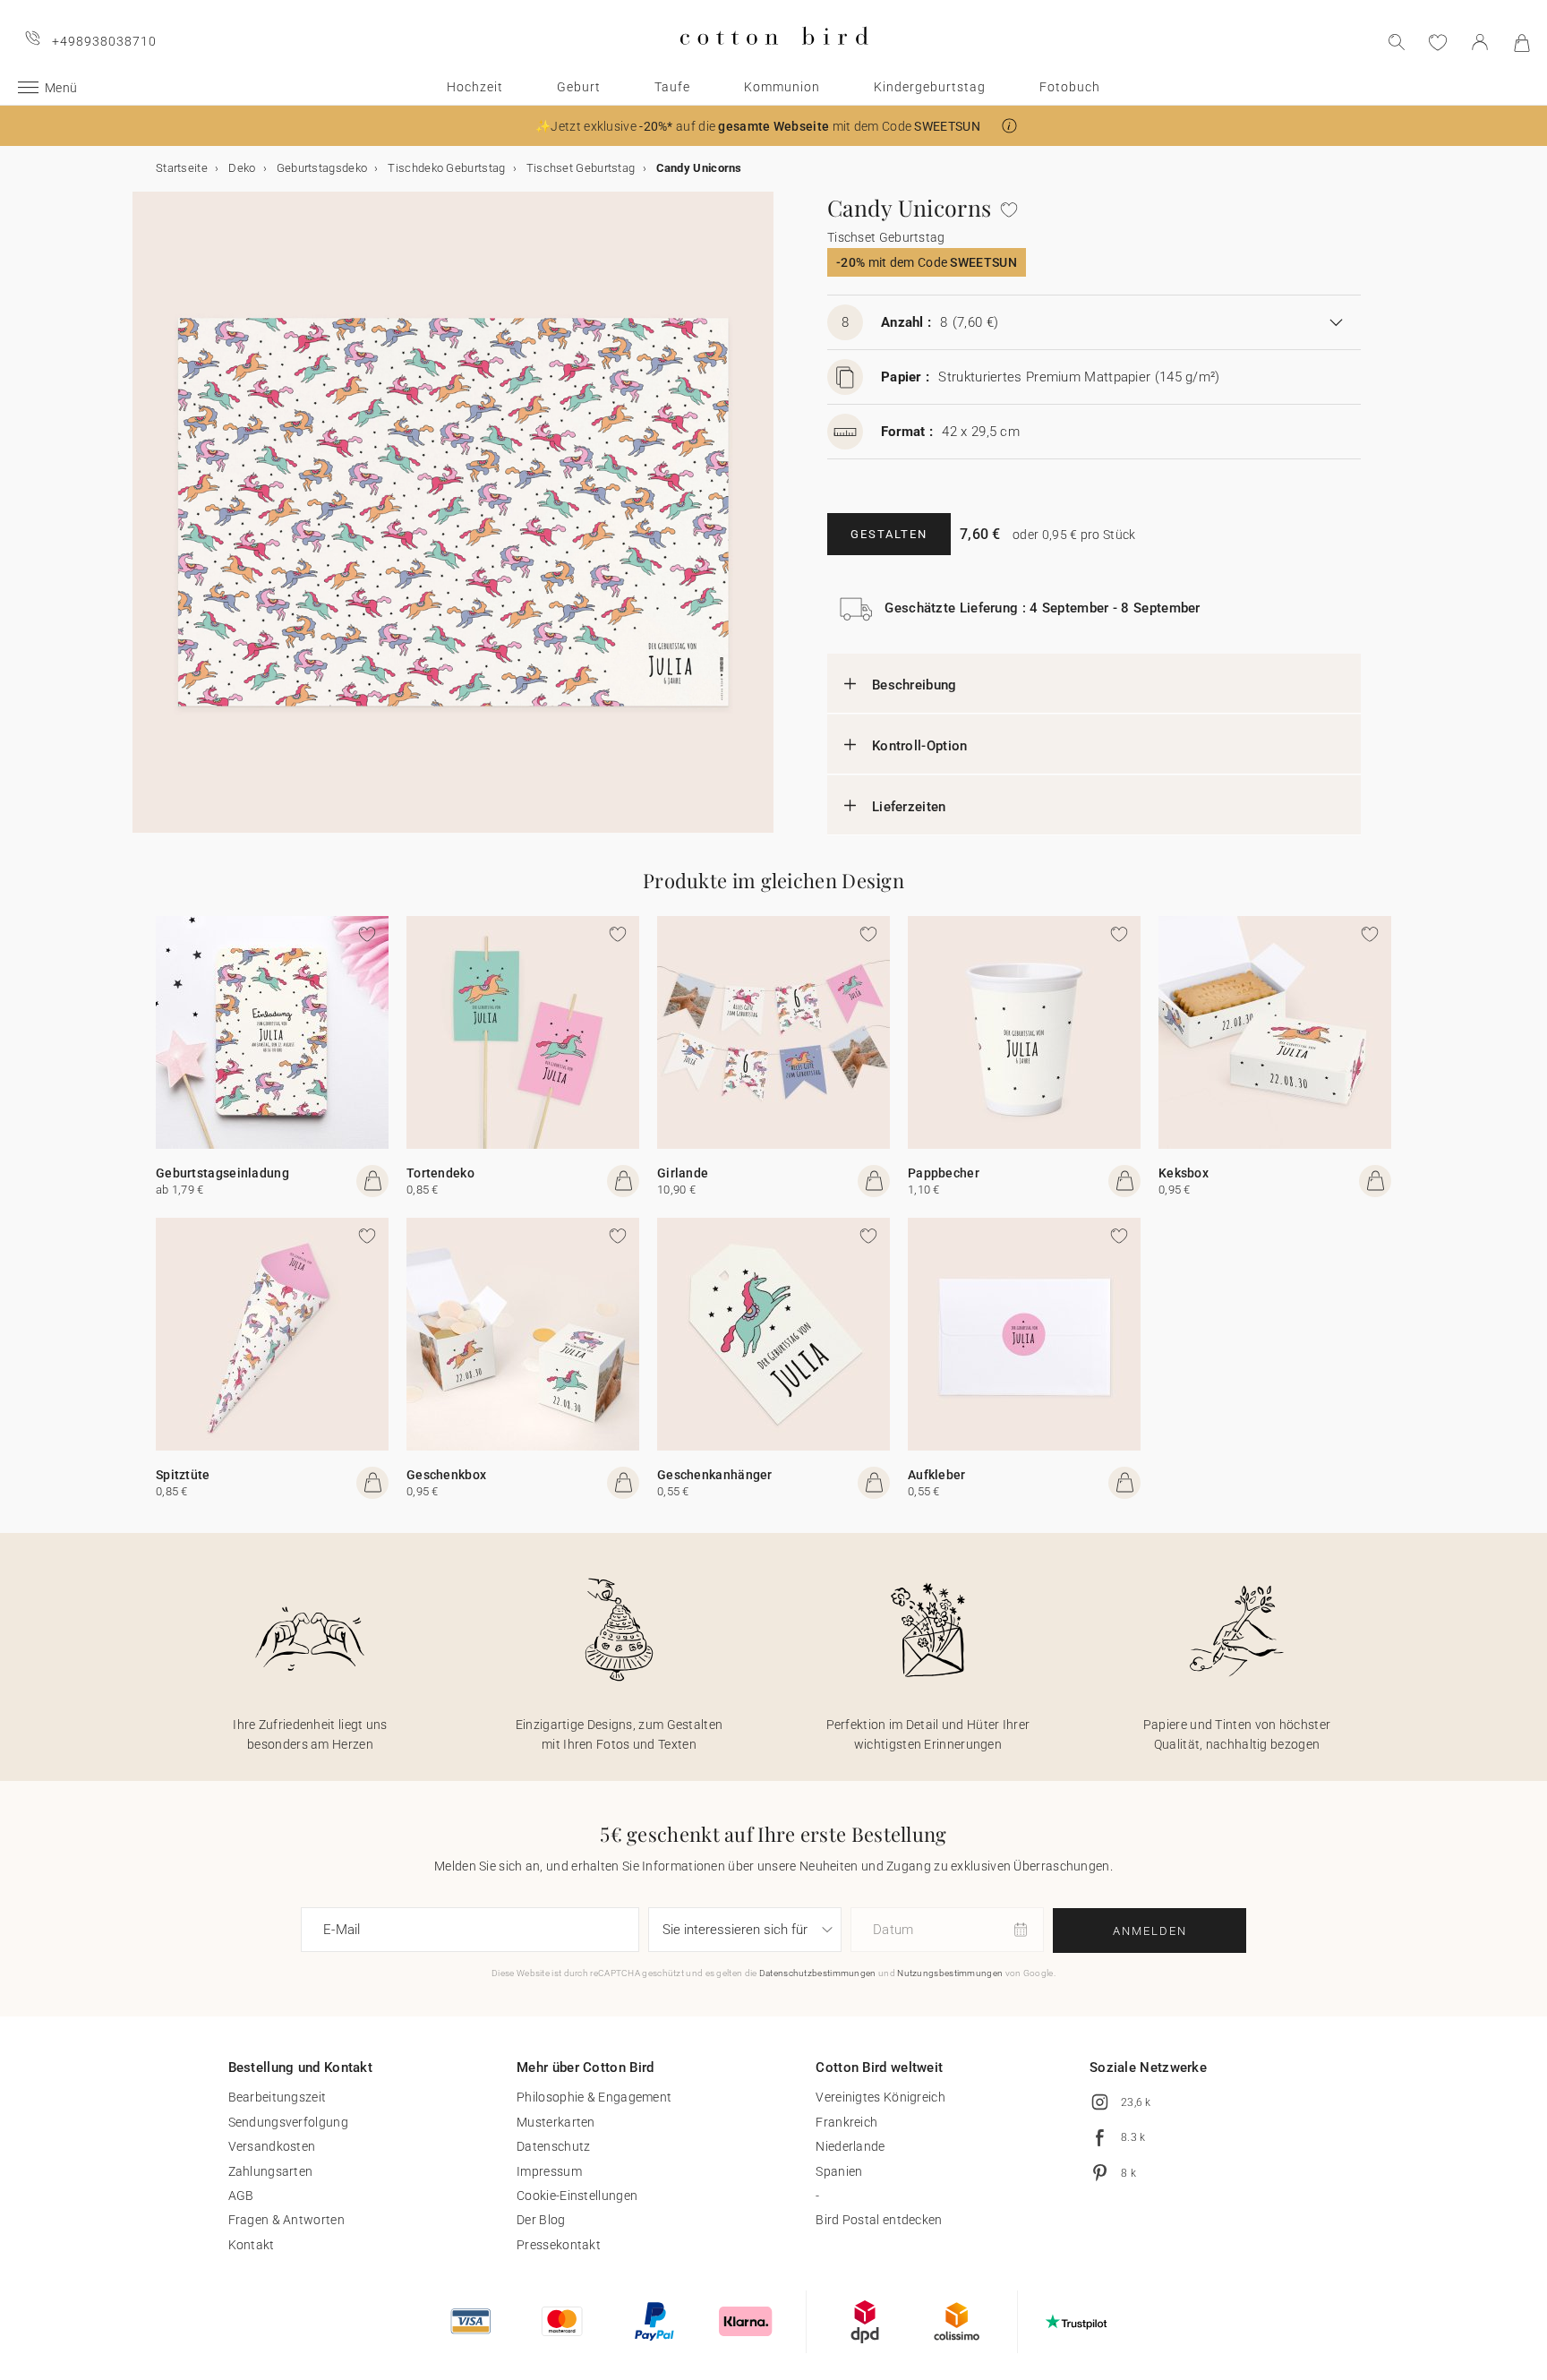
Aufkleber (937, 1475)
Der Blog (541, 2220)
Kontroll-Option (920, 746)
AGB (241, 2196)
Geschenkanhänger (715, 1475)
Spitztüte (183, 1475)
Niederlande (850, 2146)
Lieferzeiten (909, 807)
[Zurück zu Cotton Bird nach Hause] (774, 60)
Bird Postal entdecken (879, 2220)
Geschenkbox (446, 1475)
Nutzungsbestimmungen (950, 1973)
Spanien (839, 2171)
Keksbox (1184, 1173)
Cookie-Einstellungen (577, 2196)
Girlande (683, 1173)
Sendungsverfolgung (288, 2122)
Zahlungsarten (271, 2171)
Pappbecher (944, 1173)
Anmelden (1150, 1931)
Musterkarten (556, 2122)
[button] (1009, 126)
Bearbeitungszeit (278, 2097)
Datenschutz (553, 2146)
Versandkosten (272, 2146)
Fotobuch (1070, 87)
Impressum (549, 2171)
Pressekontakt (559, 2245)
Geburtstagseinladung (222, 1173)
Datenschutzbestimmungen (818, 1973)
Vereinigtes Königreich (880, 2097)
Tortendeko (440, 1173)
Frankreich (846, 2122)
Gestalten (889, 534)
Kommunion (782, 87)
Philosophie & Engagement (594, 2097)
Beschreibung (915, 685)
